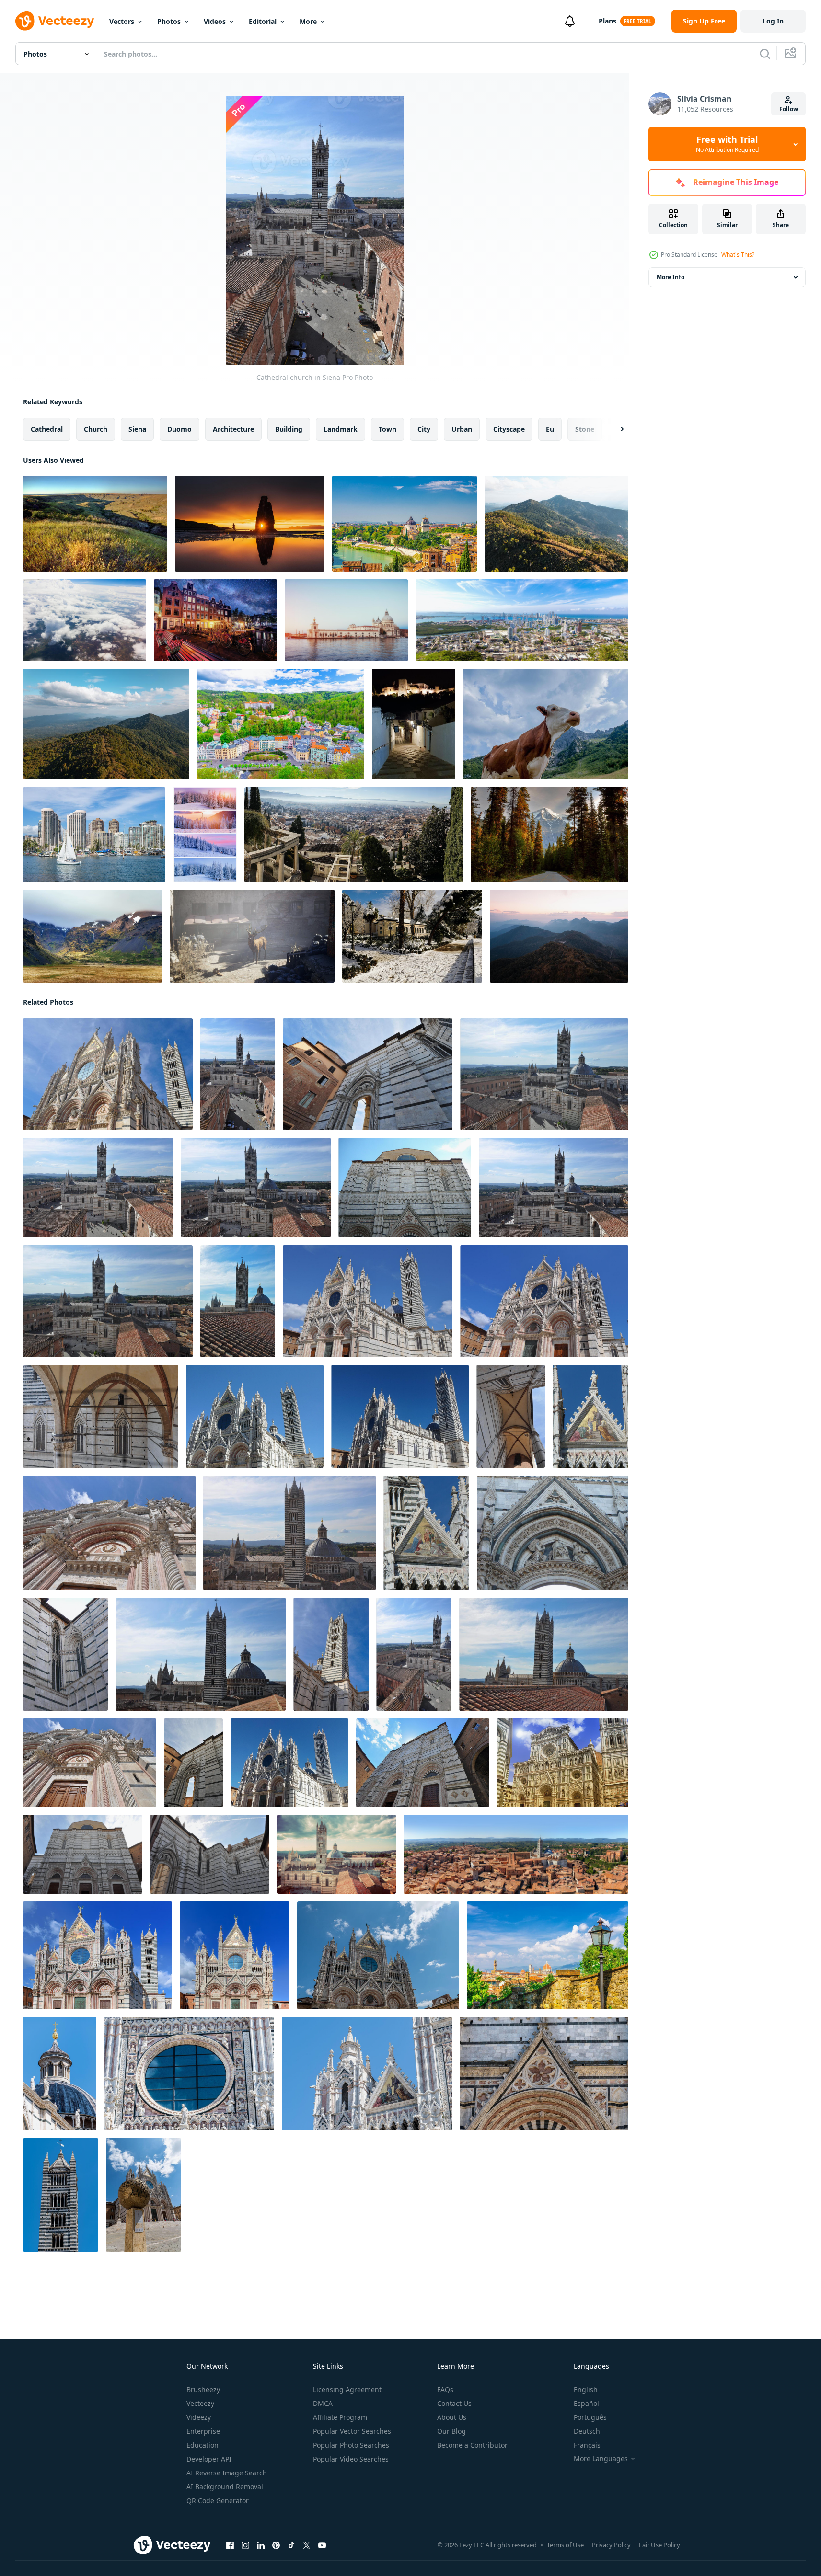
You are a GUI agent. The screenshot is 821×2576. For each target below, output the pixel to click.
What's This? (738, 255)
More (308, 21)
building (289, 429)
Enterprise (203, 2431)
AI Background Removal (225, 2487)
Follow (789, 109)
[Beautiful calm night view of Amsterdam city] (215, 620)
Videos (215, 21)
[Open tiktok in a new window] (291, 2545)
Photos (169, 21)
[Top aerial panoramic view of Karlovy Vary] (281, 724)
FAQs (445, 2389)
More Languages (601, 2459)
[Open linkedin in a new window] (261, 2545)
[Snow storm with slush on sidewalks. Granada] (412, 936)
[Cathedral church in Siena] (108, 1074)
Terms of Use (565, 2545)
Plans (607, 21)
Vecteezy (200, 2403)
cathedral (47, 429)
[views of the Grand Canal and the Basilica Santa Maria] (346, 620)
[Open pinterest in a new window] (276, 2545)
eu (550, 429)
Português (590, 2417)
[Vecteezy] (55, 21)
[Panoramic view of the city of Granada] (354, 835)
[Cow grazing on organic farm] (546, 724)
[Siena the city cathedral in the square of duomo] (144, 2195)
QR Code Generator (218, 2501)
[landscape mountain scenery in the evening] (559, 936)
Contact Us (454, 2403)
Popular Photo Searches (351, 2445)
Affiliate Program (340, 2417)
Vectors (122, 21)
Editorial (263, 21)
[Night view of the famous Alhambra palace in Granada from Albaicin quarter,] (414, 724)
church (96, 429)
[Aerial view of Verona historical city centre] (405, 524)
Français (587, 2445)
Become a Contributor (472, 2445)
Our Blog (451, 2431)
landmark (341, 429)
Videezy (199, 2417)
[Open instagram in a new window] (245, 2545)
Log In (773, 21)
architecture (233, 429)
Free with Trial (727, 144)
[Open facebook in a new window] (230, 2545)
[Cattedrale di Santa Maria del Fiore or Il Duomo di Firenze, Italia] (563, 1763)
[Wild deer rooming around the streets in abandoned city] (252, 936)
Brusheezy (203, 2389)
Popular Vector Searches (352, 2431)
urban (462, 429)
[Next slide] (614, 429)
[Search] (765, 54)
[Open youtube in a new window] (322, 2545)
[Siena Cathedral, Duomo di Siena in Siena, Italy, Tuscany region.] (98, 1955)
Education (202, 2445)
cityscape (509, 429)
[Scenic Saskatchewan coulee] (95, 524)
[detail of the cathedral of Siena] (60, 2074)
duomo (179, 429)
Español (586, 2403)
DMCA (323, 2403)
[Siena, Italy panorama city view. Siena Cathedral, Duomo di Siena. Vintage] (336, 1854)
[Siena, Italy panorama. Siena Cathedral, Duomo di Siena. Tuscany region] (516, 1854)
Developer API (209, 2459)
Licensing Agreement (347, 2389)
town (387, 429)
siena (137, 429)
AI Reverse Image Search (227, 2473)
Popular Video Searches (351, 2459)
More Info (671, 277)
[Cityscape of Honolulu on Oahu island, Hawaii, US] (94, 835)
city (424, 429)
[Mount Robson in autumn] (549, 835)
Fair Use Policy (659, 2545)
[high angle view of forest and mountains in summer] (556, 524)
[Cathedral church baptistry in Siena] (423, 1763)
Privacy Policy (611, 2545)
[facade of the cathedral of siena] (378, 1955)
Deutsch (587, 2431)
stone (585, 429)
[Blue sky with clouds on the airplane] (85, 620)
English (586, 2389)
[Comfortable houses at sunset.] (205, 835)
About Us (452, 2417)
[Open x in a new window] (307, 2545)
